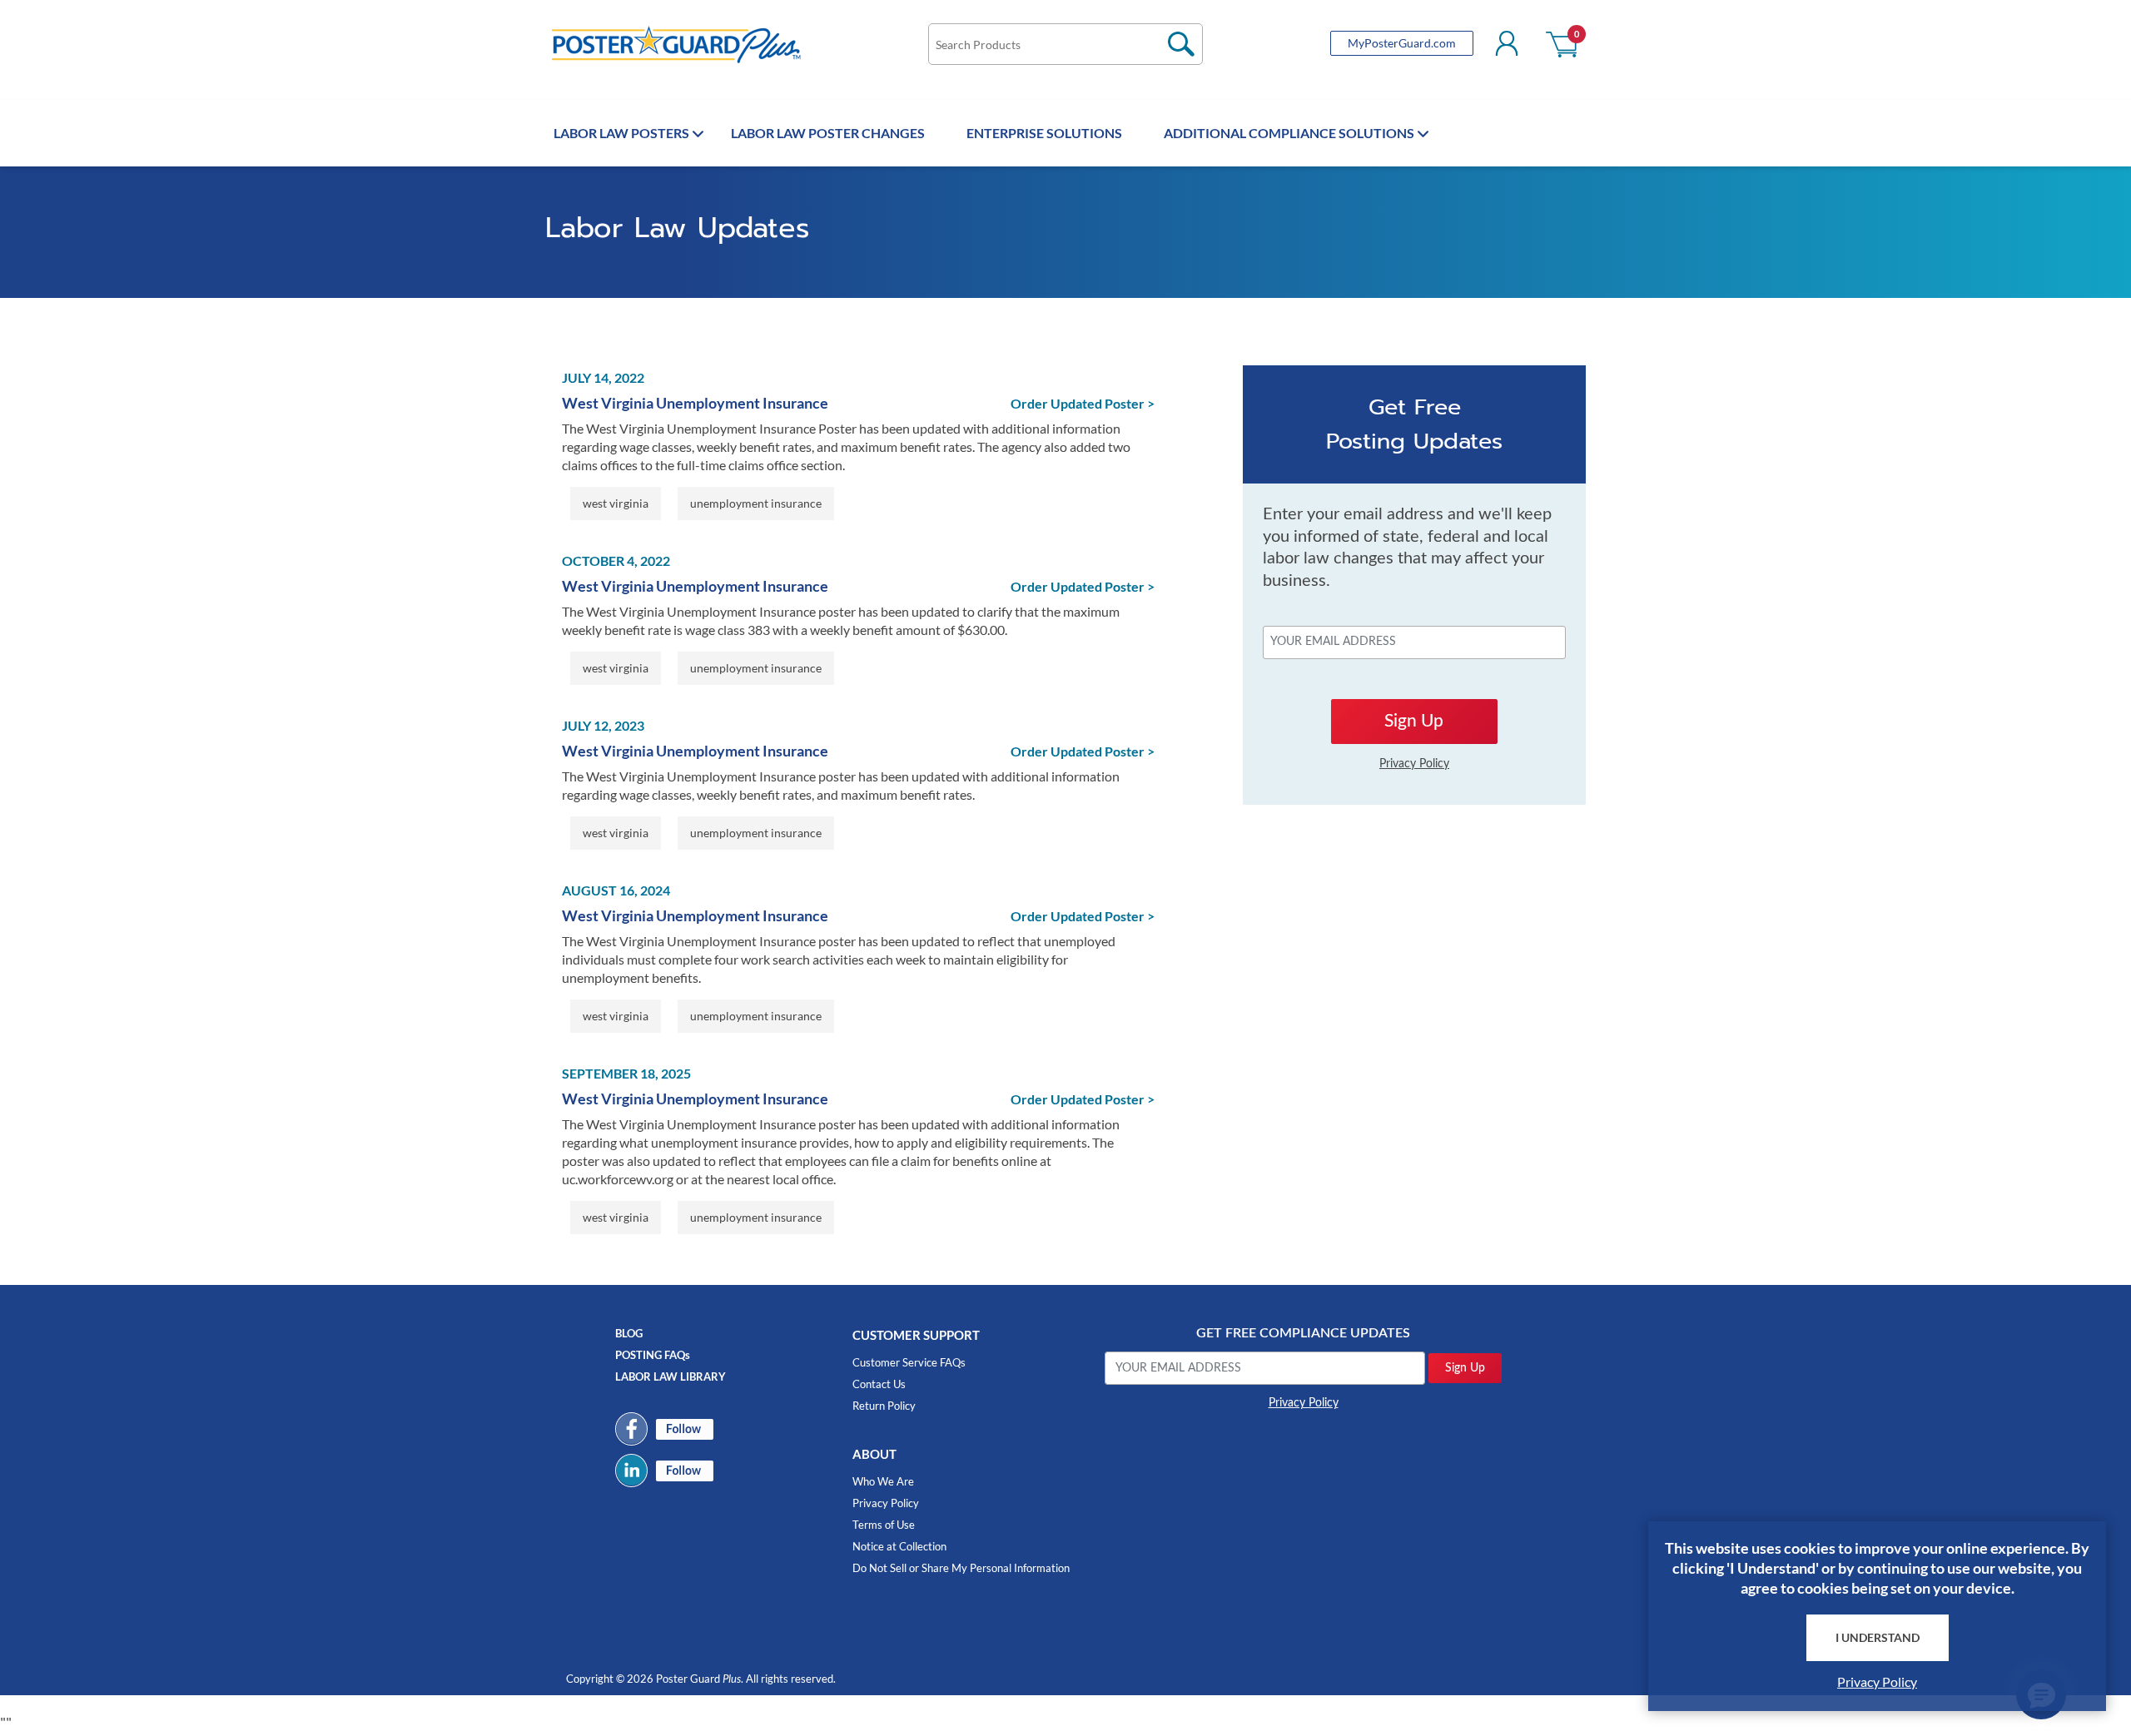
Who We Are (883, 1481)
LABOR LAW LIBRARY (671, 1376)
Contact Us (879, 1384)
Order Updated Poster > (1083, 403)
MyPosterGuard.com (1402, 43)
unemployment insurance (756, 503)
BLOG (629, 1333)
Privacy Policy (886, 1503)
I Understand (1878, 1637)
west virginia (616, 503)
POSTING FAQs (653, 1355)
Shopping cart (1563, 43)
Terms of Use (884, 1525)
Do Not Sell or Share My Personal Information (961, 1568)
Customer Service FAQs (909, 1362)
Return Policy (884, 1406)
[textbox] (1065, 44)
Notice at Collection (899, 1546)
